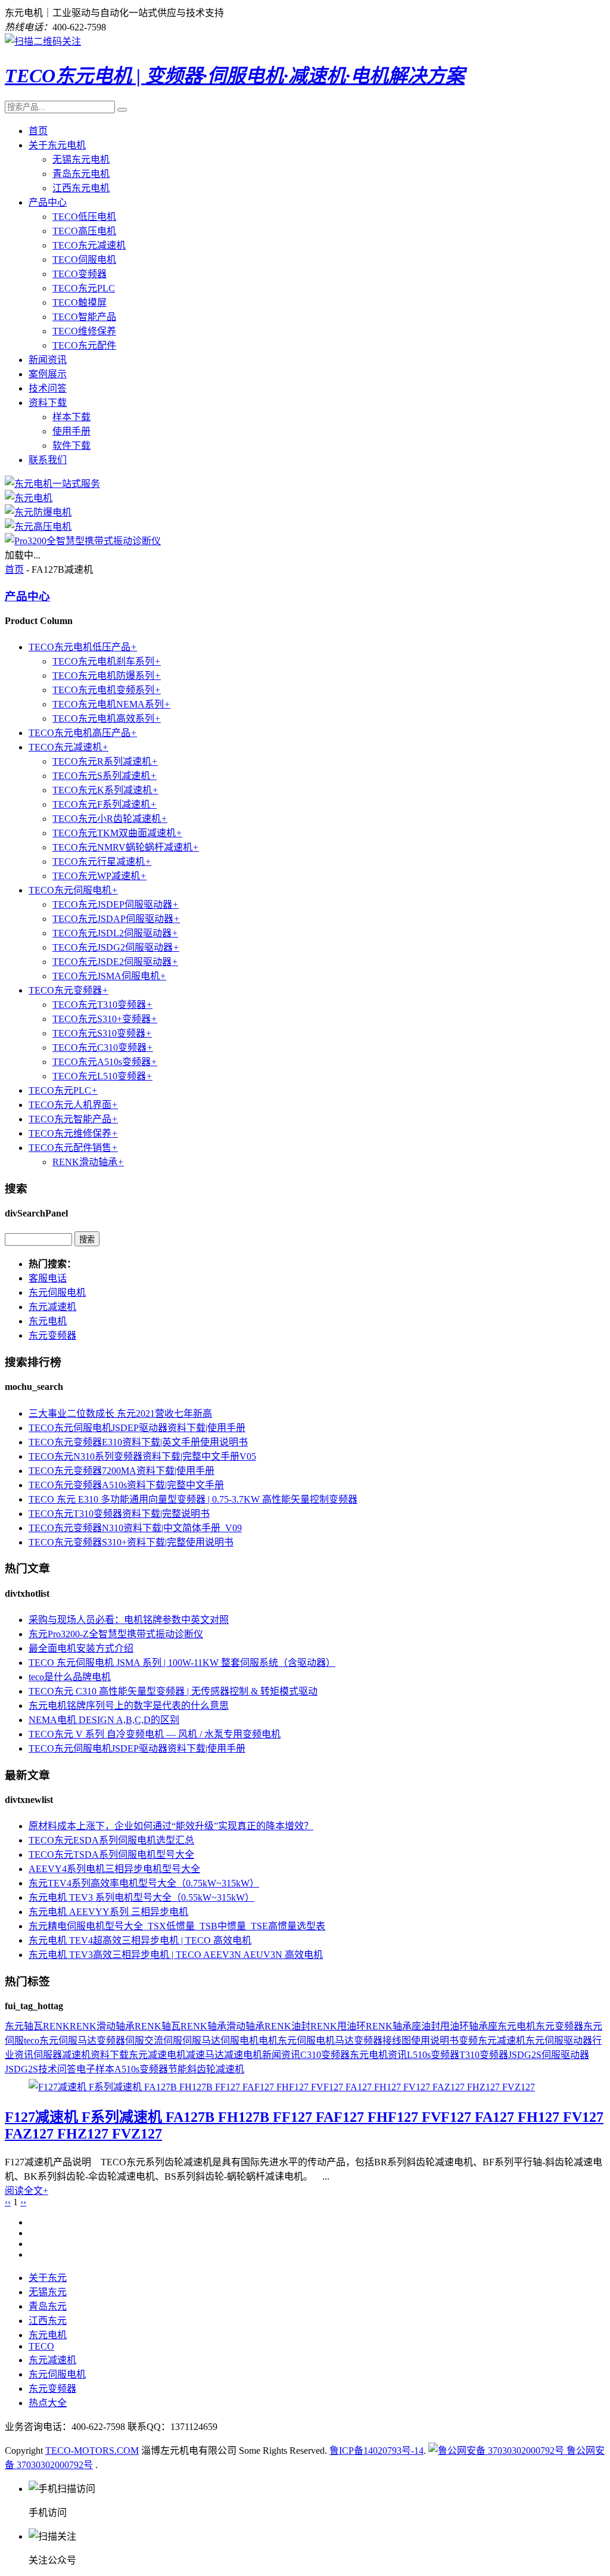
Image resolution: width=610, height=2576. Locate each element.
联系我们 (48, 460)
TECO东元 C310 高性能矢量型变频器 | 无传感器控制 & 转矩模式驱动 (173, 1691)
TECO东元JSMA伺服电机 (109, 976)
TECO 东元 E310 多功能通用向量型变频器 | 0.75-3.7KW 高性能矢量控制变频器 (193, 1499)
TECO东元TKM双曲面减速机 (117, 833)
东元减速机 (52, 1307)
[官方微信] (43, 41)
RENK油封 (287, 2026)
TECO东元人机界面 (73, 1105)
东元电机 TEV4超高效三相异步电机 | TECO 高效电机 (140, 1940)
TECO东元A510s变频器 (105, 1062)
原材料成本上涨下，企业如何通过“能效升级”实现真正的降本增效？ (171, 1826)
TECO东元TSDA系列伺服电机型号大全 (111, 1855)
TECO (41, 2346)
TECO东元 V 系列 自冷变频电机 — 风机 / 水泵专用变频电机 (155, 1734)
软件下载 (71, 446)
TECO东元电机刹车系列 (107, 661)
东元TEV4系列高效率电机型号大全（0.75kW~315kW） (144, 1883)
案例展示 (48, 374)
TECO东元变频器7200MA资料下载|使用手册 (122, 1471)
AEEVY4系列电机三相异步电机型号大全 (114, 1869)
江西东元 (48, 2321)
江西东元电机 (81, 188)
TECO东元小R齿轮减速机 (110, 819)
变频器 (111, 2040)
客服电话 (48, 1278)
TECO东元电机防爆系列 (107, 676)
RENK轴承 (203, 2026)
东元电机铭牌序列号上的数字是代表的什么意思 (129, 1706)
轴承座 (483, 2026)
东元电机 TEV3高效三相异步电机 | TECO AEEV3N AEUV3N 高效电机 (176, 1955)
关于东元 (48, 2278)
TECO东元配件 (84, 345)
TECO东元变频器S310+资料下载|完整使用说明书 (131, 1542)
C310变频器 (325, 2055)
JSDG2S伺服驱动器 (549, 2055)
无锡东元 (48, 2292)
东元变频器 (52, 1335)
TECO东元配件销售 (73, 1148)
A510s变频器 (141, 2069)
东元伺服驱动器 (559, 2040)
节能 (178, 2069)
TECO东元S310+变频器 (105, 1019)
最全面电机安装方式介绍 (81, 1648)
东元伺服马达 (68, 2040)
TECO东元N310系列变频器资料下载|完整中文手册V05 (142, 1456)
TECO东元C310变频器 (103, 1048)
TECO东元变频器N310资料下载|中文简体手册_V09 (135, 1528)
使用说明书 (435, 2040)
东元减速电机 (157, 2055)
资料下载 (48, 403)
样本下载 (71, 417)
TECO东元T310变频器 (102, 1005)
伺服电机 (239, 2040)
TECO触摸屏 (80, 302)
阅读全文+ (27, 2191)
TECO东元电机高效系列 (107, 719)
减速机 (76, 2055)
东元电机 (48, 1321)
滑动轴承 (245, 2026)
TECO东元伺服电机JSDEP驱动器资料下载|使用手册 (137, 1428)
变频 (468, 2040)
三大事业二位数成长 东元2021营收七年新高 (120, 1413)
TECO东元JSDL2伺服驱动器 (115, 933)
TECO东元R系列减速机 (105, 761)
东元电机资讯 (378, 2055)
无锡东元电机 (81, 159)
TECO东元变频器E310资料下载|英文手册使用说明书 (138, 1442)
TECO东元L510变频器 (102, 1076)
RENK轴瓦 (158, 2026)
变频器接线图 (382, 2040)
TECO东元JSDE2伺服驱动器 (115, 962)
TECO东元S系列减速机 (105, 776)
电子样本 (95, 2069)
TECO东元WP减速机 (99, 876)
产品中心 (48, 202)
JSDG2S (21, 2069)
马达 (344, 2040)
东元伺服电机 (57, 1292)
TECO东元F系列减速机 (105, 804)
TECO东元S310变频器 (102, 1033)
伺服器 (48, 2055)
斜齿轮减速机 (216, 2069)
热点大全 (48, 2403)
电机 (268, 2040)
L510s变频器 (433, 2055)
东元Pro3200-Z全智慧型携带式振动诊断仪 (116, 1634)
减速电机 (243, 2055)
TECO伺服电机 (84, 260)
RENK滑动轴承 (88, 1162)
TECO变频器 (80, 274)
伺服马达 (201, 2040)
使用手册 (71, 431)
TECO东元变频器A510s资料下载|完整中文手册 (126, 1485)
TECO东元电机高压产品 (83, 733)
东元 (14, 2026)
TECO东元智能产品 (73, 1119)
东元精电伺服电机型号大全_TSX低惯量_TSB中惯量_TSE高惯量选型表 (177, 1926)
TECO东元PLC (84, 288)
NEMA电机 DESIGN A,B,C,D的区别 (104, 1720)
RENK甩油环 (338, 2026)
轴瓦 (33, 2026)
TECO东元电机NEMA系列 (111, 704)
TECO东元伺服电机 (73, 890)
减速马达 (205, 2055)
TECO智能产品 (84, 317)
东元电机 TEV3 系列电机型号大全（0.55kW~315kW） (141, 1897)
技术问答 (48, 388)
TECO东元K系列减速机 (105, 790)
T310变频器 (484, 2055)
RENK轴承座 (393, 2026)
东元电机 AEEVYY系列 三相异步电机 (108, 1912)
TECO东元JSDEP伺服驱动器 (116, 904)
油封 (431, 2026)
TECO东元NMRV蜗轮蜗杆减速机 (126, 847)
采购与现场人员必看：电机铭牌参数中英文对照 (129, 1620)
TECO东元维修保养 (73, 1133)
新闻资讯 (48, 360)
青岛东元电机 (81, 174)
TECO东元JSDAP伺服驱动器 (116, 919)
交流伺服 (163, 2040)
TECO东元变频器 (69, 990)
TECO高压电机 (84, 231)
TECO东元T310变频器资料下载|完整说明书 (119, 1514)
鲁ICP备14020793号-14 (376, 2451)
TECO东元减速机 (89, 245)
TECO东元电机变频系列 (107, 690)
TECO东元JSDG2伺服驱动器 (116, 947)
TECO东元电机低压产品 (83, 647)
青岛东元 (48, 2306)
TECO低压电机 (84, 217)
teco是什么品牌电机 (70, 1677)
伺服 (135, 2040)
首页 (38, 131)
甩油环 (455, 2026)
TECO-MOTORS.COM (92, 2451)
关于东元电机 (57, 145)
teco (32, 2040)
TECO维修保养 (84, 331)
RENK (56, 2026)
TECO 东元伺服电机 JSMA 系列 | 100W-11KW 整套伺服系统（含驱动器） (182, 1663)
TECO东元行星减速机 (102, 862)
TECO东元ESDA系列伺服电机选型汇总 (111, 1840)
